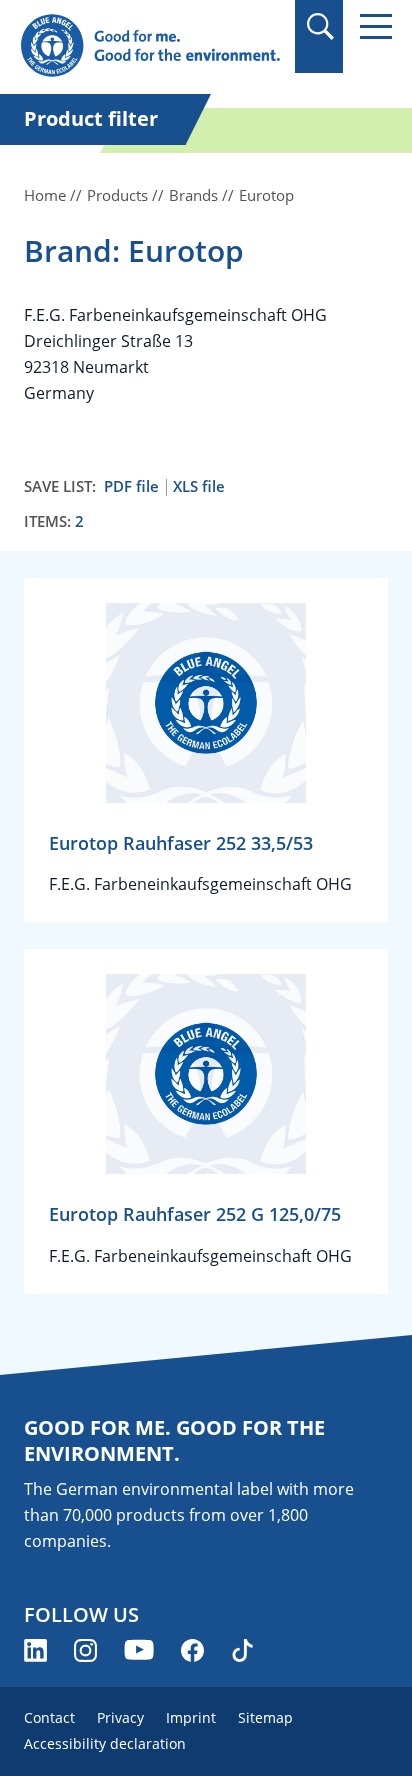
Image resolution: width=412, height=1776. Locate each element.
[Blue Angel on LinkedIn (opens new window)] (35, 1650)
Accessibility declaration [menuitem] (105, 1743)
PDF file (131, 486)
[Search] (319, 26)
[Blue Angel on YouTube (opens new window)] (139, 1650)
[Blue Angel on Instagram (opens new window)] (85, 1650)
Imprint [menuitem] (191, 1717)
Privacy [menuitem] (120, 1717)
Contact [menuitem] (49, 1717)
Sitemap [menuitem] (265, 1717)
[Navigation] (376, 26)
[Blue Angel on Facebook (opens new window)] (192, 1650)
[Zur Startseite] (150, 46)
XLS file (199, 486)
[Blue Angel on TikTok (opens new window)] (242, 1650)
